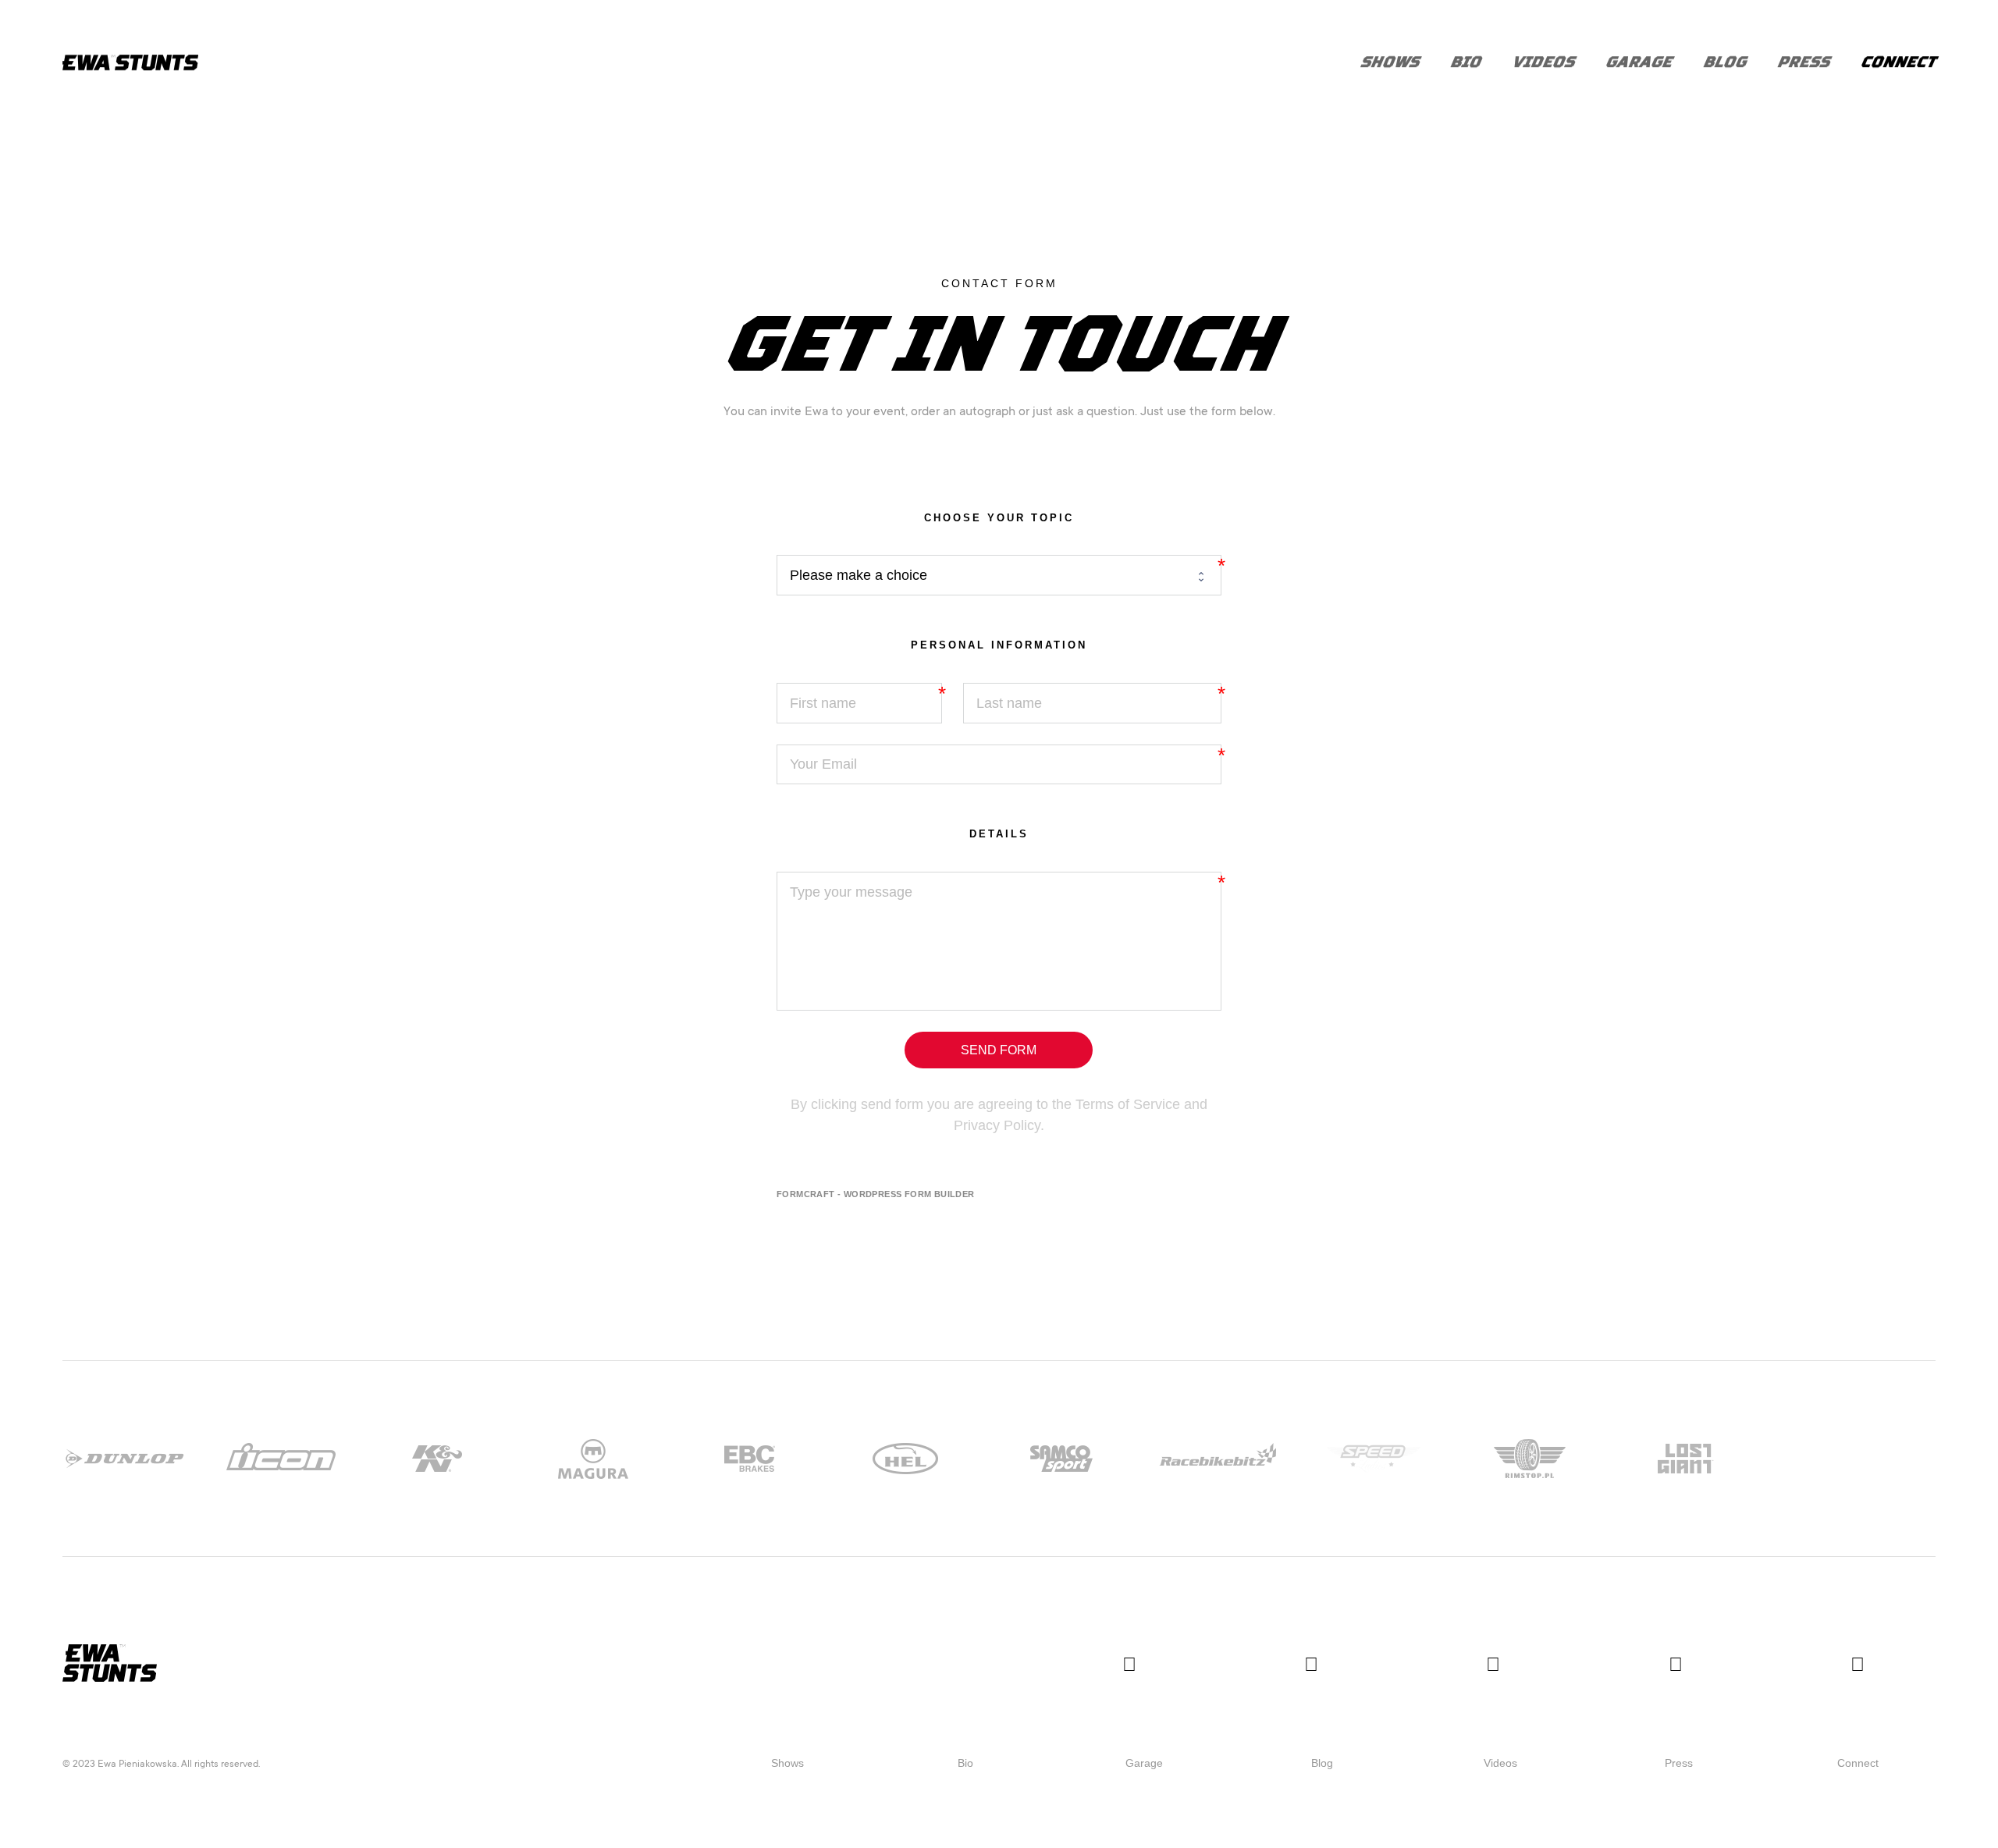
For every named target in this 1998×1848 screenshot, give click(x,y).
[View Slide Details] (125, 1459)
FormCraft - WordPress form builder (876, 1194)
